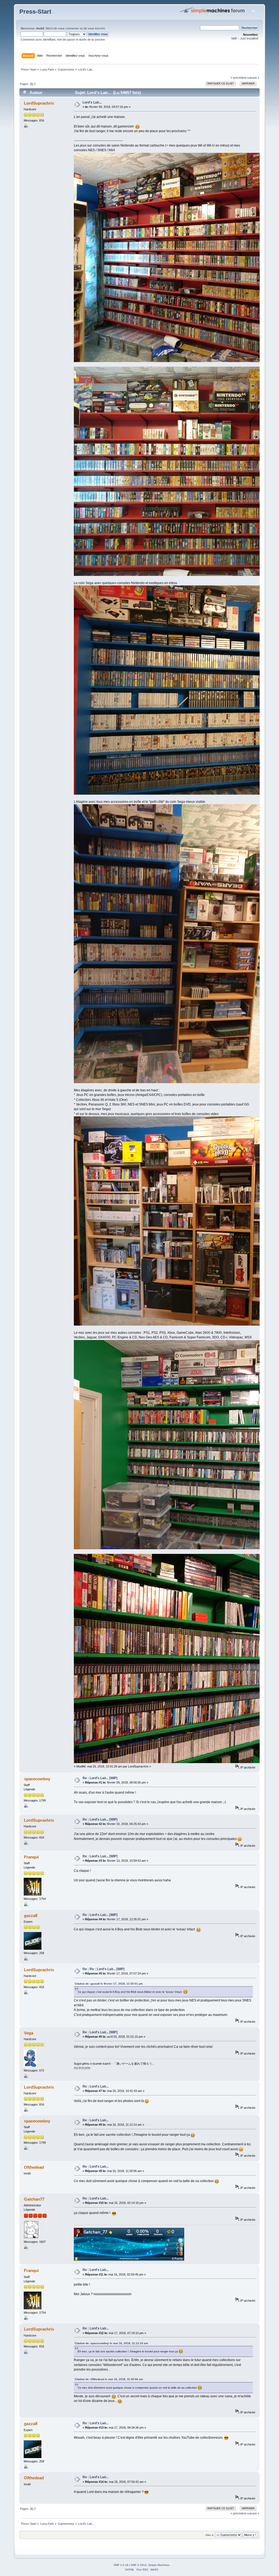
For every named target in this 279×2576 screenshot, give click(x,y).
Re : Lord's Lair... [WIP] (100, 1778)
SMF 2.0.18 (121, 2565)
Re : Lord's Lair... (95, 2086)
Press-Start (35, 12)
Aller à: (210, 2535)
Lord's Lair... (92, 102)
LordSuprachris (39, 103)
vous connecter (68, 28)
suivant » (253, 78)
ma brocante (82, 2068)
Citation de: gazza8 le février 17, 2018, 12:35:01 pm (109, 1984)
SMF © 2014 (139, 2565)
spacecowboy (37, 1779)
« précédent (238, 78)
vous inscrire (96, 28)
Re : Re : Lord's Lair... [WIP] (104, 1969)
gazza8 (31, 1916)
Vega (29, 2033)
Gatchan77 (34, 2199)
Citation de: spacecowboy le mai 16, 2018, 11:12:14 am (111, 2343)
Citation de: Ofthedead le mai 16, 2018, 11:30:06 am (109, 2379)
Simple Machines (159, 2565)
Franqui (31, 1857)
